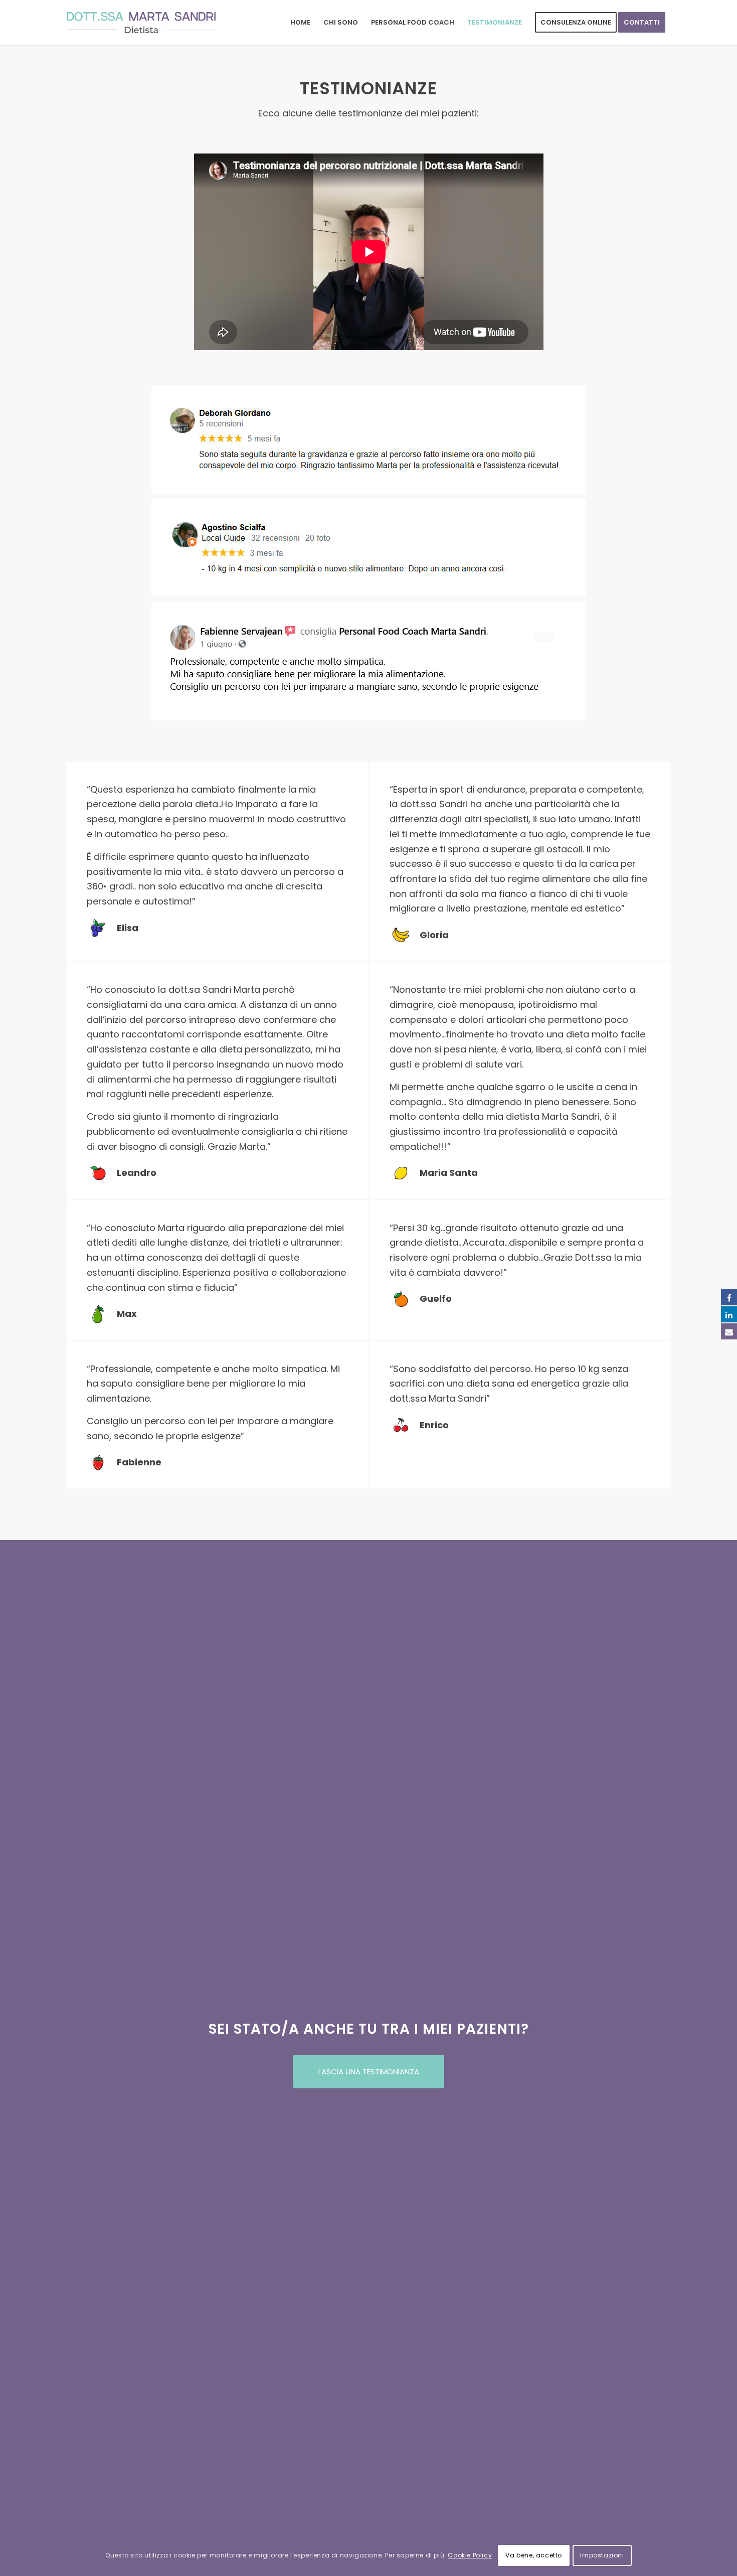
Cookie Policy (470, 2555)
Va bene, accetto (534, 2555)
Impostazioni (602, 2555)
